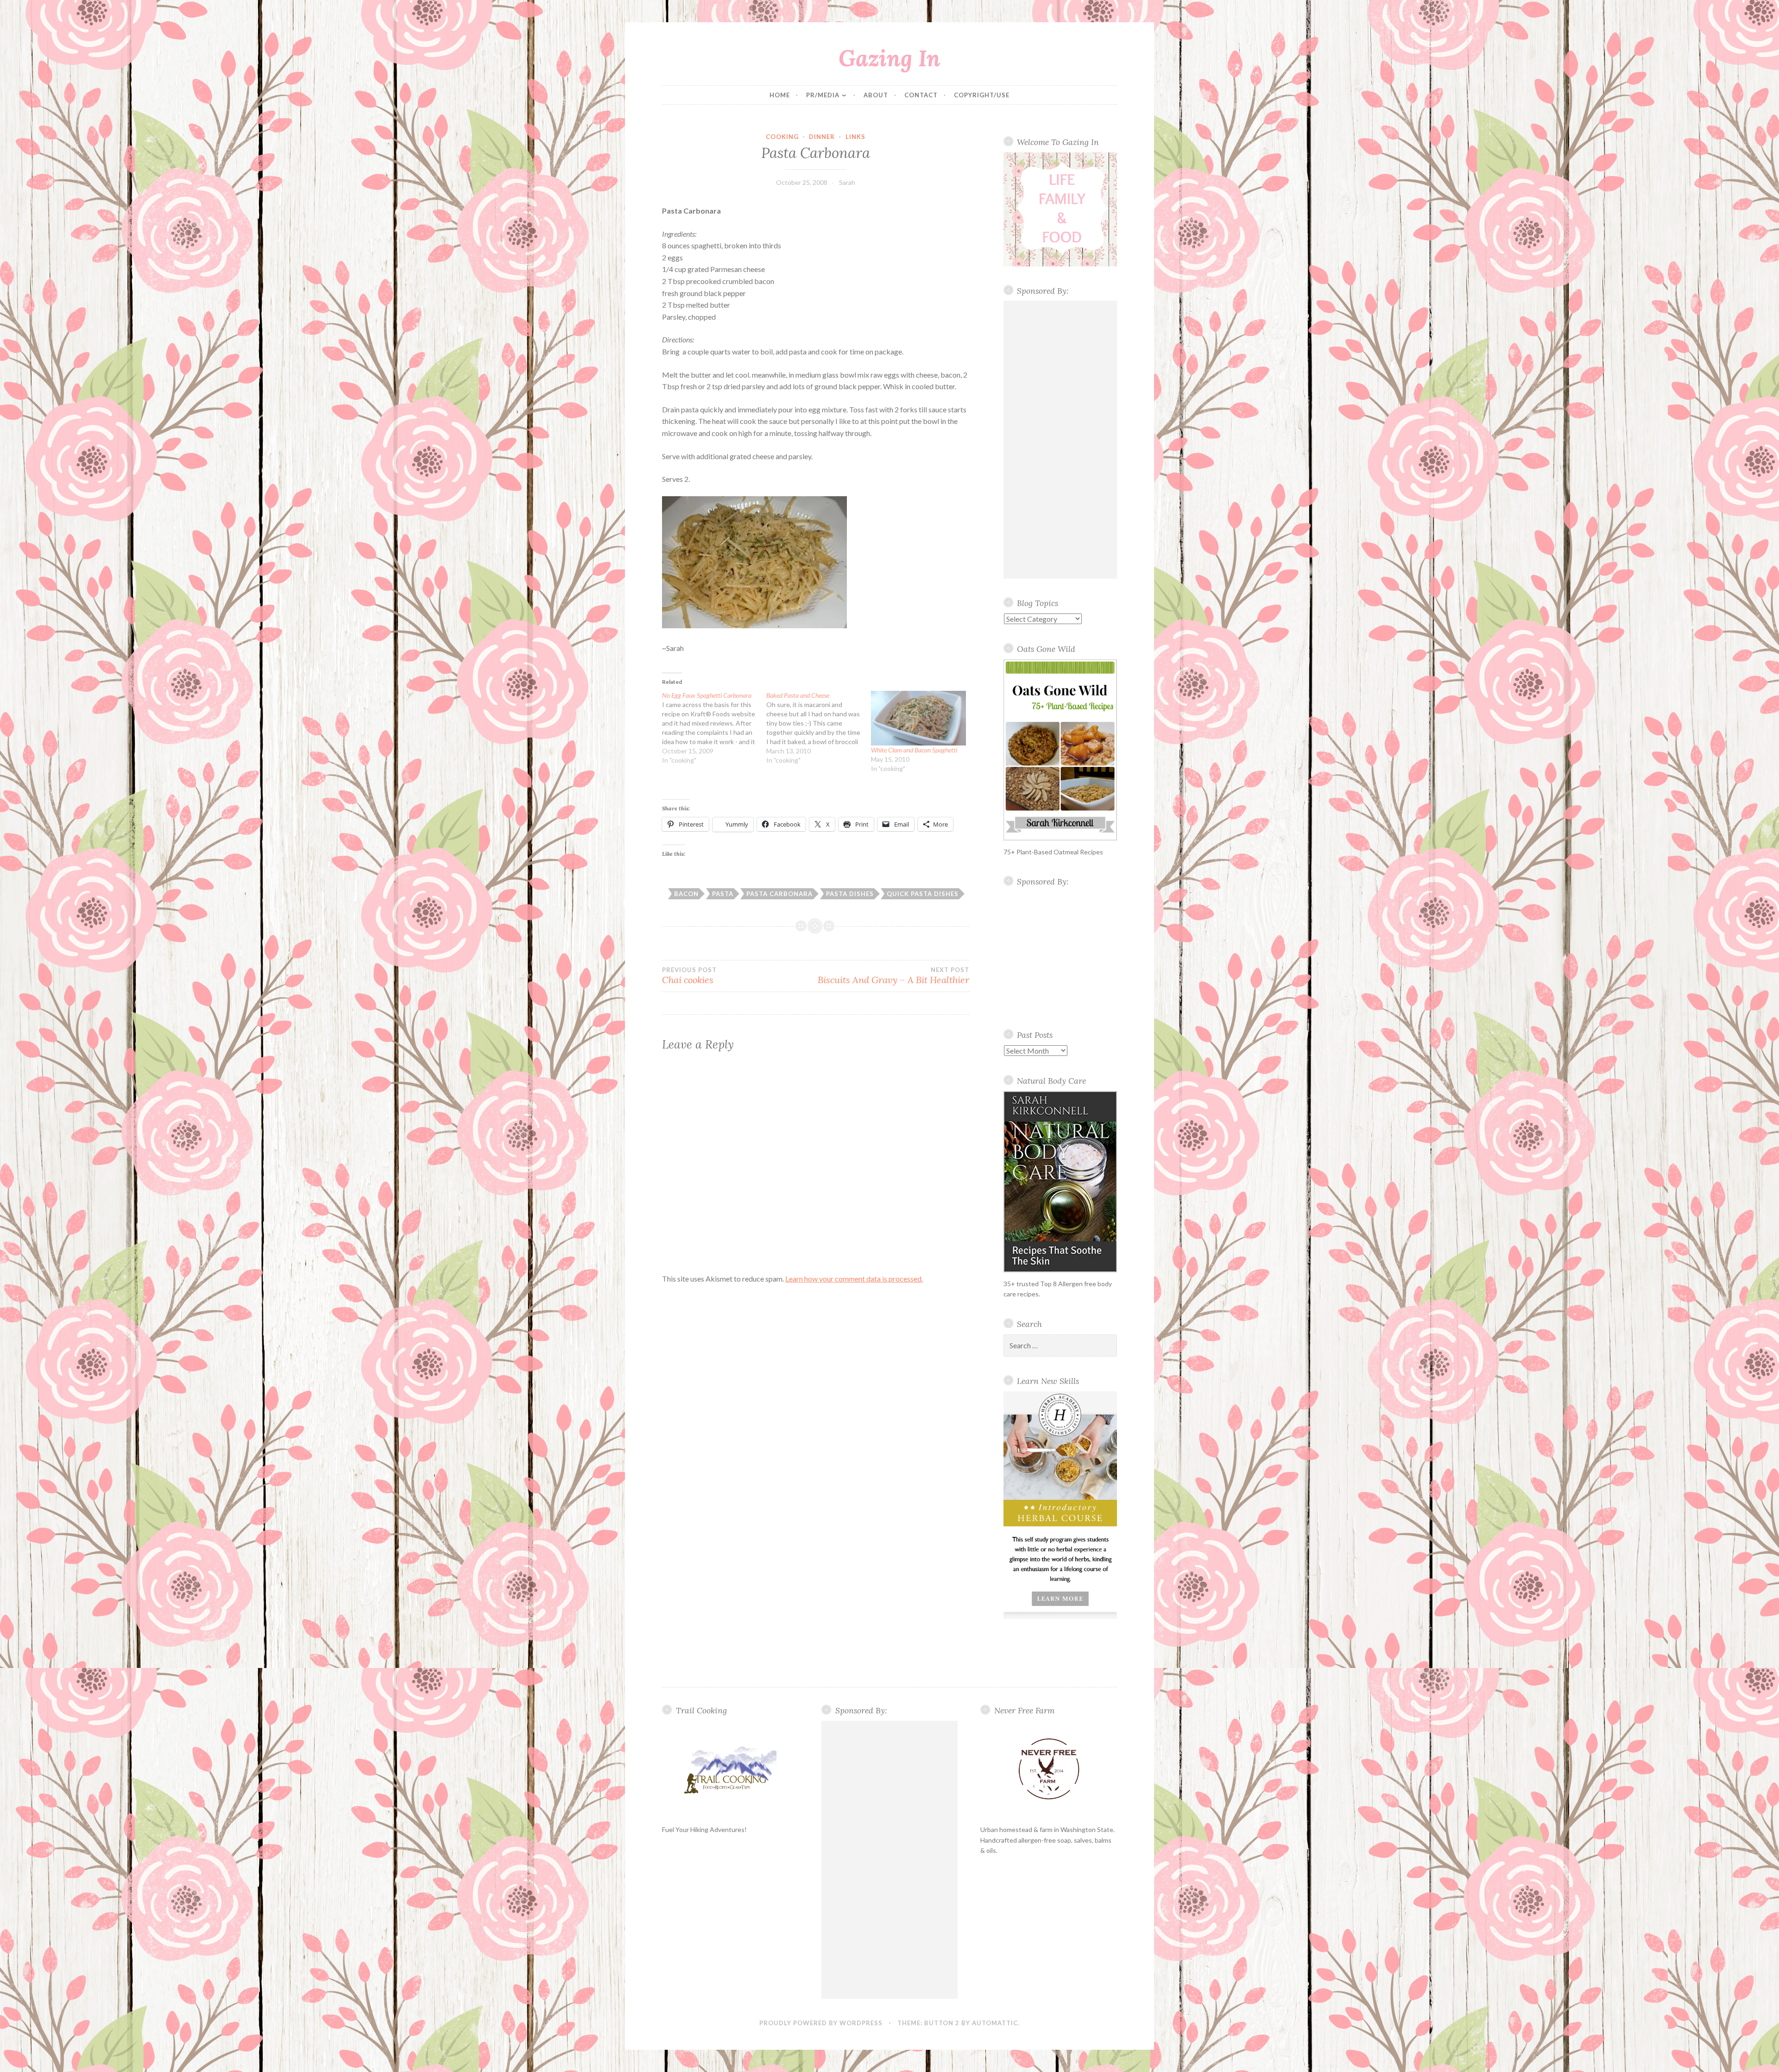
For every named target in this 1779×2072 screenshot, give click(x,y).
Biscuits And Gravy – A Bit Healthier (893, 976)
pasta (723, 894)
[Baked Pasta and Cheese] (818, 728)
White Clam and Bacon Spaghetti (914, 750)
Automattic (995, 2023)
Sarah (847, 182)
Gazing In (889, 58)
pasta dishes (850, 894)
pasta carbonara (779, 894)
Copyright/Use (982, 95)
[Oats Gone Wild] (1060, 750)
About (876, 95)
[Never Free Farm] (1049, 1770)
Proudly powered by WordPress (821, 2023)
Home (780, 95)
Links (855, 137)
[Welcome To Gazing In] (1060, 209)
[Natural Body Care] (1060, 1182)
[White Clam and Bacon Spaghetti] (918, 718)
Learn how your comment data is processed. (854, 1279)
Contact (921, 95)
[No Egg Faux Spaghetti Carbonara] (714, 728)
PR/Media (823, 95)
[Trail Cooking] (730, 1769)
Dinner (822, 137)
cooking (782, 137)
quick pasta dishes (923, 894)
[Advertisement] (1060, 440)
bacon (686, 894)
